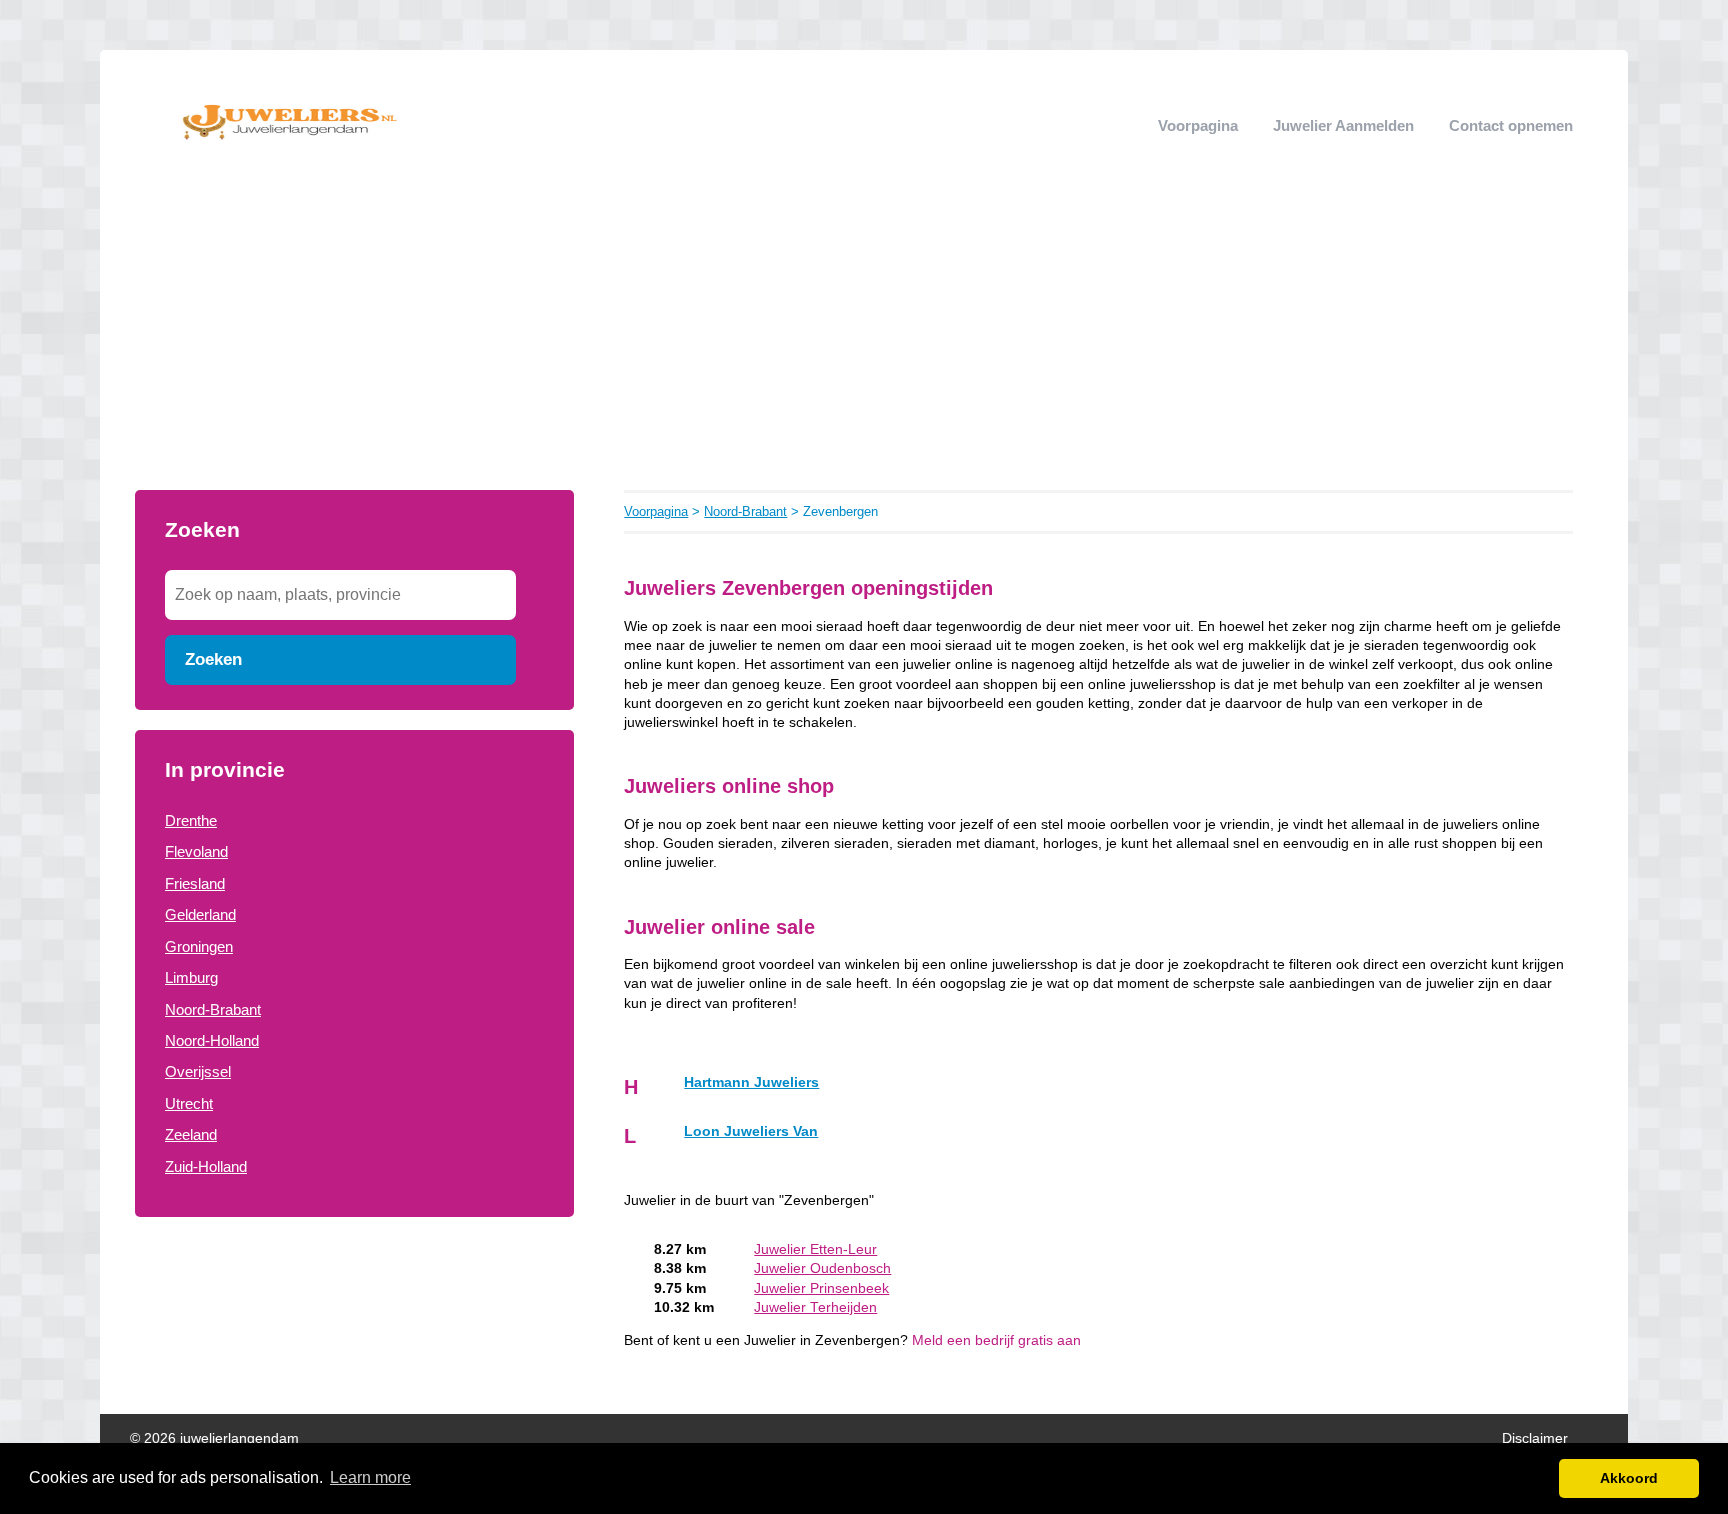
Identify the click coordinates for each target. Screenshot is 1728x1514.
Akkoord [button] (1629, 1478)
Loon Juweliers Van (751, 1131)
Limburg (191, 977)
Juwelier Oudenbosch (822, 1268)
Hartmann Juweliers (751, 1082)
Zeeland (191, 1134)
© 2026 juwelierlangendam (214, 1438)
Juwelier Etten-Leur (815, 1249)
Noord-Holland (212, 1040)
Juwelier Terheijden (815, 1307)
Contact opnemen (1511, 125)
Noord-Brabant (213, 1009)
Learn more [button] (370, 1477)
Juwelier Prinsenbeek (821, 1288)
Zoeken (213, 659)
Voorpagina (1198, 125)
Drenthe (191, 820)
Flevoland (196, 851)
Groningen (199, 946)
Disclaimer (1535, 1438)
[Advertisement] (864, 340)
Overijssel (198, 1071)
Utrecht (189, 1103)
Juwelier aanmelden (1343, 125)
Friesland (195, 883)
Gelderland (200, 914)
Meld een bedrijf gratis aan (996, 1340)
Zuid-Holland (206, 1166)
